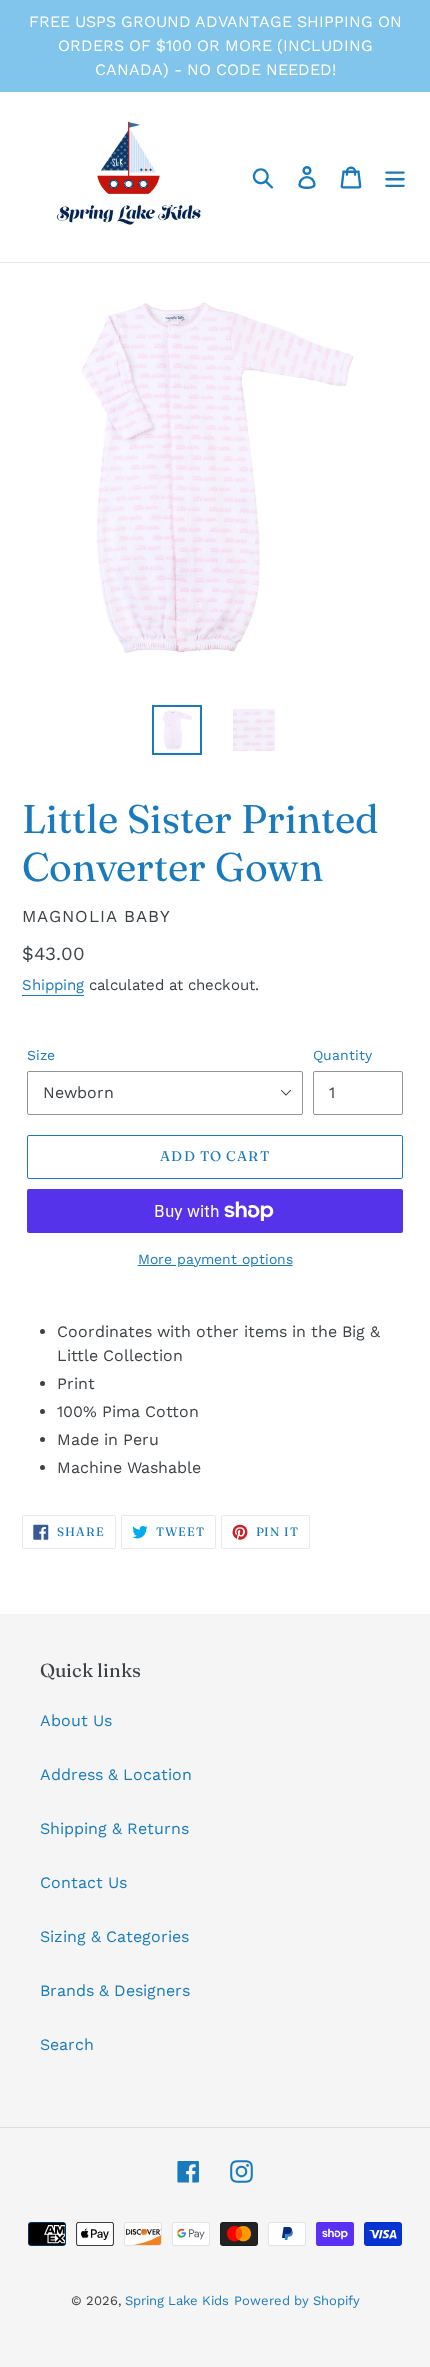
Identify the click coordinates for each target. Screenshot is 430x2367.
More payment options (215, 1259)
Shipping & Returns (114, 1828)
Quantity (342, 1055)
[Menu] (395, 177)
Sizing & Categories (114, 1936)
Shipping (53, 985)
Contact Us (83, 1882)
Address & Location (116, 1774)
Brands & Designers (115, 1990)
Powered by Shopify (297, 2300)
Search (67, 2044)
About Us (76, 1720)
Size (41, 1055)
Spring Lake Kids (177, 2300)
